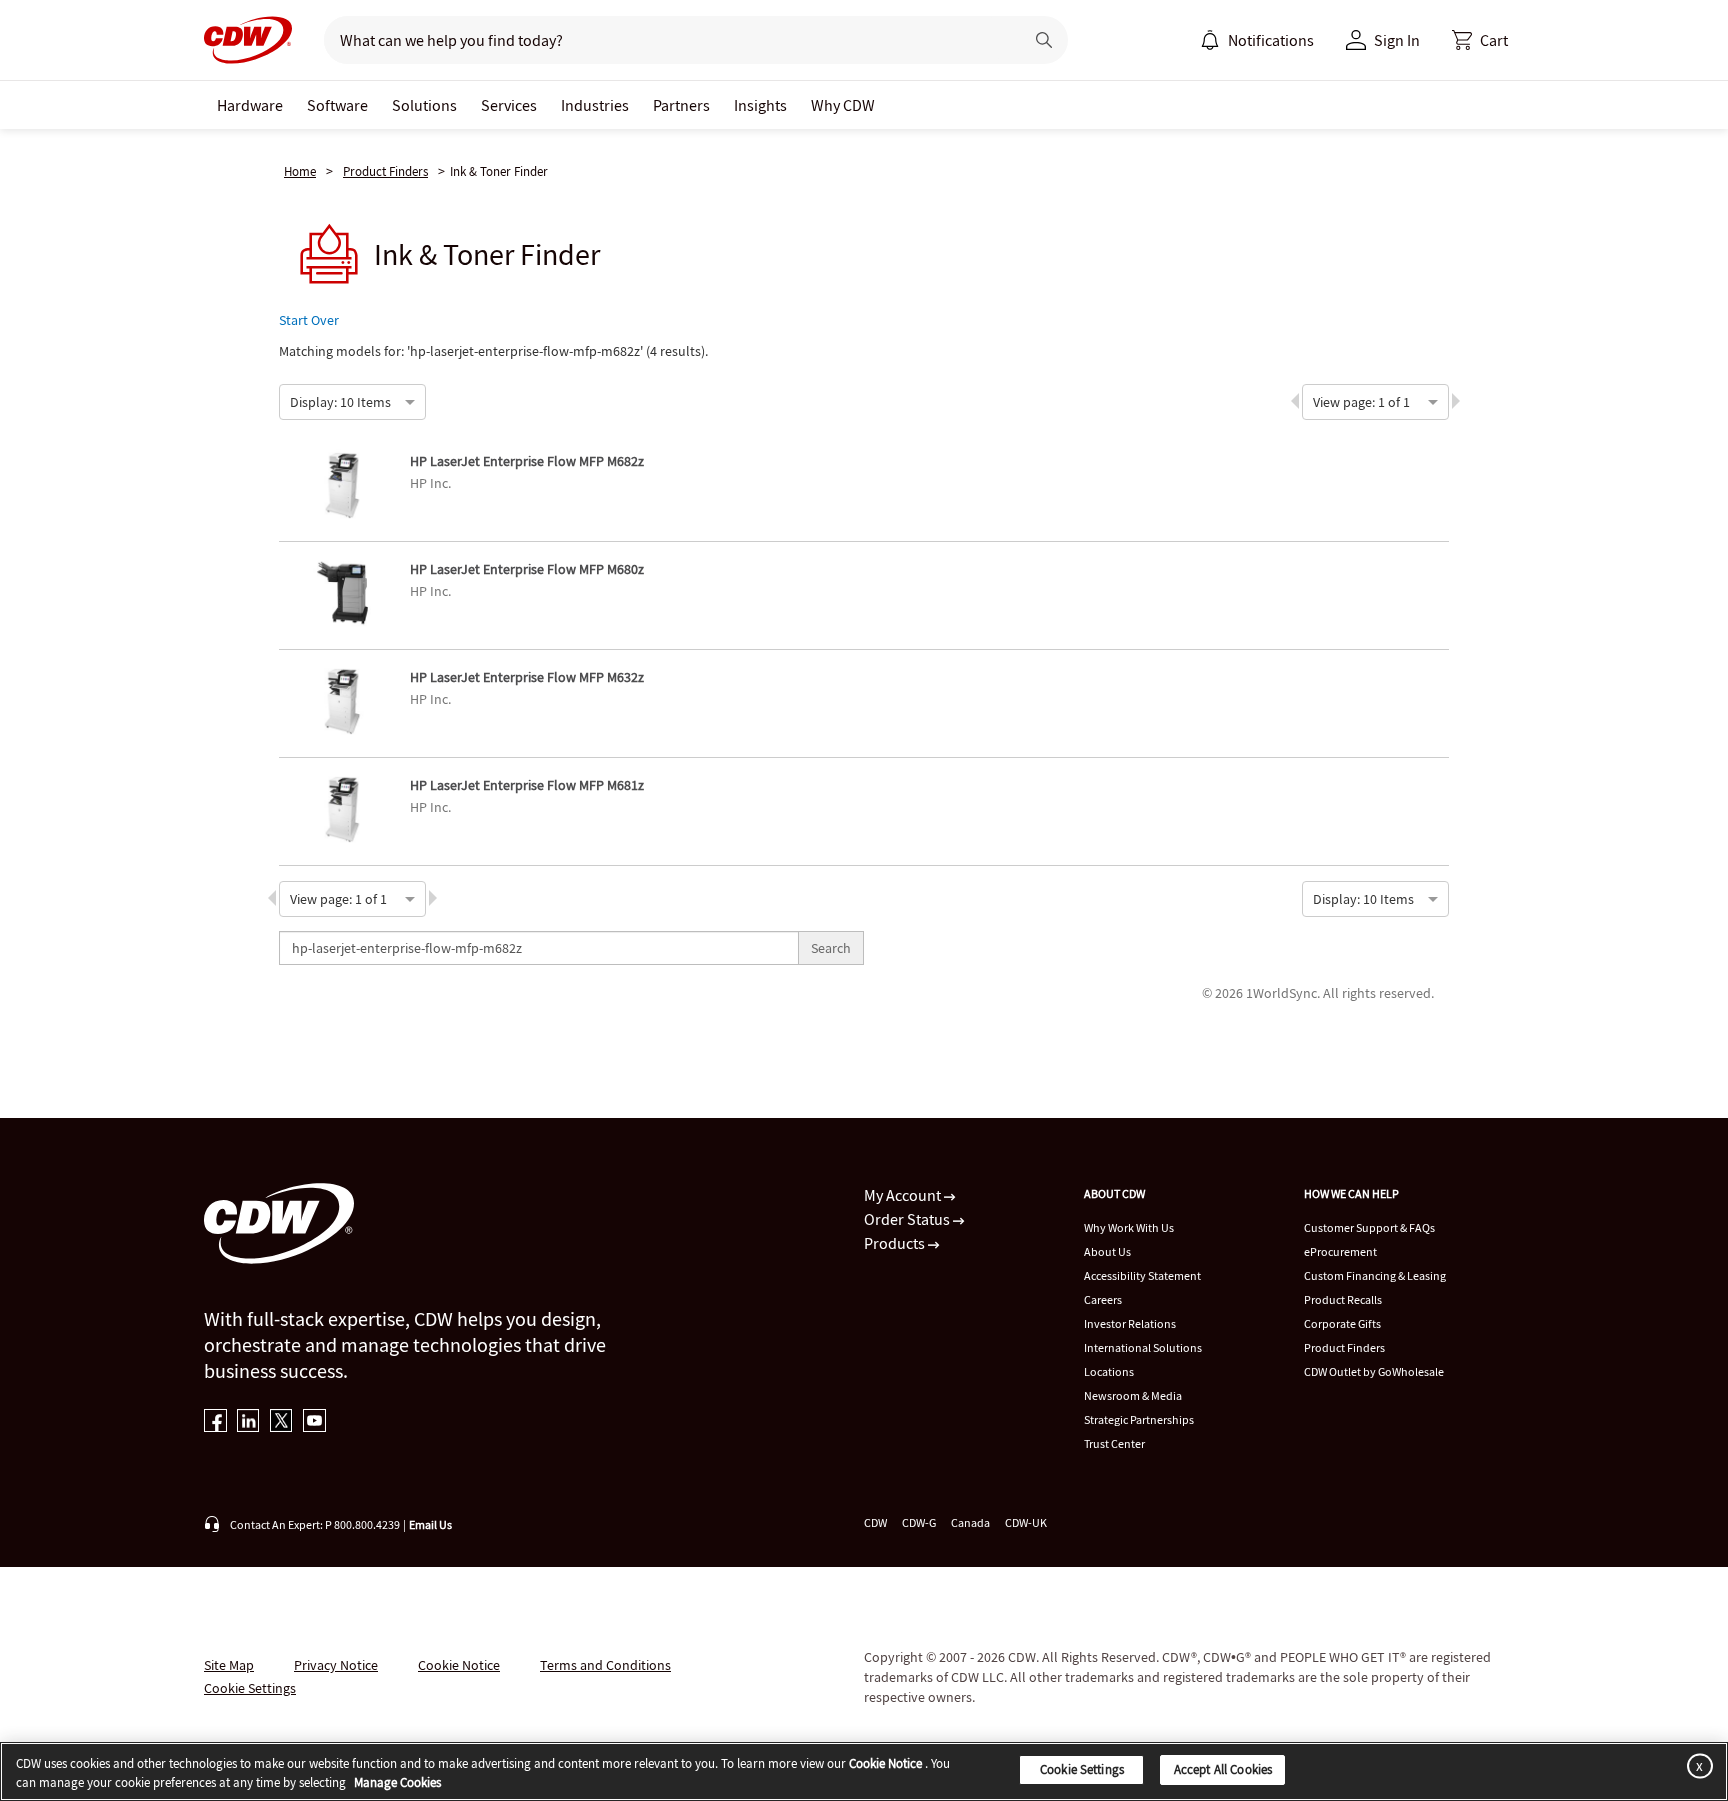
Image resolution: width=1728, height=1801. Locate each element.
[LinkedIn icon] (248, 1422)
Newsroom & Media (1133, 1395)
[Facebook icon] (215, 1422)
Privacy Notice (336, 1665)
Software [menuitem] (337, 105)
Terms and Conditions (605, 1665)
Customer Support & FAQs (1369, 1227)
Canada (970, 1522)
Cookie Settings (1082, 1769)
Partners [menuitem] (681, 105)
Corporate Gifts (1342, 1323)
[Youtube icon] (314, 1422)
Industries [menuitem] (595, 105)
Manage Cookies (397, 1783)
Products (896, 1243)
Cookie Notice (459, 1665)
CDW (875, 1522)
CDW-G (919, 1522)
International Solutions (1143, 1347)
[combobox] (291, 400)
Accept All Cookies (1223, 1769)
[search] (665, 40)
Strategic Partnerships (1139, 1419)
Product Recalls (1343, 1299)
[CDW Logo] (248, 40)
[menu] (1257, 40)
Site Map (229, 1665)
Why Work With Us (1129, 1227)
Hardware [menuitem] (250, 105)
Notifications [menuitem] (1271, 40)
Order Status (908, 1219)
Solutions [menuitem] (424, 105)
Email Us (430, 1524)
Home (300, 171)
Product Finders (385, 171)
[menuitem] (1210, 40)
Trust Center (1114, 1443)
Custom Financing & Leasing (1375, 1275)
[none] (250, 105)
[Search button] (1044, 40)
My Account (904, 1195)
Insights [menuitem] (760, 105)
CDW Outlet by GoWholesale (1374, 1371)
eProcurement (1340, 1251)
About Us (1107, 1251)
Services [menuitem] (509, 105)
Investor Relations (1130, 1323)
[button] (1480, 40)
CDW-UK (1026, 1522)
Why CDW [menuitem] (843, 105)
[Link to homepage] (248, 40)
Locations (1109, 1371)
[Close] (1696, 1765)
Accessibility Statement (1142, 1275)
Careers (1103, 1299)
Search (831, 948)
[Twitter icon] (281, 1422)
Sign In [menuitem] (1397, 40)
